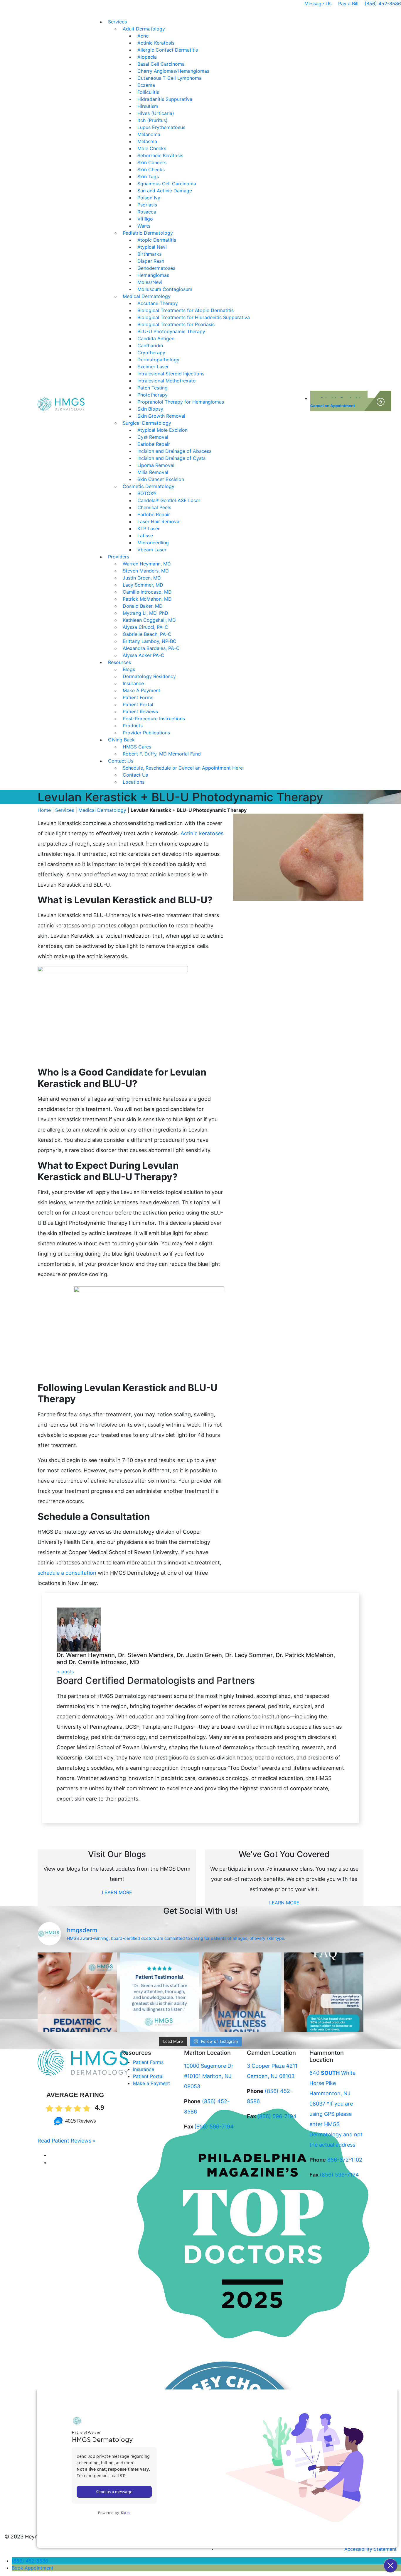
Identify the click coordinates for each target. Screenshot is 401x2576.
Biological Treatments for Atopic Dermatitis (186, 310)
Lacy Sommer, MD (143, 585)
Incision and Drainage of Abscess (174, 451)
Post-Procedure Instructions (154, 719)
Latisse (145, 536)
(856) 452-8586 (383, 4)
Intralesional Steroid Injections (171, 374)
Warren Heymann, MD (147, 564)
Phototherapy (153, 395)
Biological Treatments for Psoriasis (176, 324)
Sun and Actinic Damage (165, 191)
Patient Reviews (140, 712)
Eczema (146, 85)
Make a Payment (151, 2083)
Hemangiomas (153, 275)
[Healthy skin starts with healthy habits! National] (242, 1992)
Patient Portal (138, 704)
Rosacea (147, 212)
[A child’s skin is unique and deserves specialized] (77, 1992)
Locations (134, 782)
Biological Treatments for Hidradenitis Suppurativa (194, 317)
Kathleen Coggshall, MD (149, 620)
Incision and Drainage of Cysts (171, 458)
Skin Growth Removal (161, 416)
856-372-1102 (345, 2160)
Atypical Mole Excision (162, 430)
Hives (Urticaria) (156, 113)
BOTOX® (147, 493)
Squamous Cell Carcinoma (167, 184)
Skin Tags (148, 177)
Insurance (133, 683)
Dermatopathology (158, 360)
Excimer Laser (153, 367)
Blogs (129, 669)
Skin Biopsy (150, 409)
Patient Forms (138, 697)
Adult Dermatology (144, 29)
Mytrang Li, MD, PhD (145, 613)
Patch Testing (153, 388)
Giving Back (121, 740)
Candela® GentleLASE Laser (169, 500)
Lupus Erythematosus (161, 127)
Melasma (147, 141)
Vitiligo (145, 219)
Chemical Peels (154, 507)
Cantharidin (150, 346)
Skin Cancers (152, 162)
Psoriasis (147, 205)
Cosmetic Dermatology (149, 486)
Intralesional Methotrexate (166, 381)
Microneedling (153, 543)
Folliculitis (148, 92)
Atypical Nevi (152, 247)
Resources (119, 662)
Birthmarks (149, 254)
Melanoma (149, 134)
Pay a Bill (348, 4)
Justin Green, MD (142, 578)
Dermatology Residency (149, 676)
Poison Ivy (149, 198)
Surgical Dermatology (147, 423)
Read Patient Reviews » (67, 2141)
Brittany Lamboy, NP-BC (150, 641)
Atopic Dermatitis (157, 240)
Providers (119, 557)
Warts (144, 226)
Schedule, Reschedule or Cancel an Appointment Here (183, 768)
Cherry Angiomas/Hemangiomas (173, 71)
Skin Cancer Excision (161, 479)
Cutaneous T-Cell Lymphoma (170, 78)
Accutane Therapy (158, 303)
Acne (143, 36)
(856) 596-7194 (214, 2127)
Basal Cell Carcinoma (161, 64)
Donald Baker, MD (143, 606)
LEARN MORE (117, 1892)
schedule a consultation (67, 1573)
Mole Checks (152, 148)
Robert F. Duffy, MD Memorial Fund (162, 754)
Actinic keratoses (201, 833)
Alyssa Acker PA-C (144, 655)
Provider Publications (146, 733)
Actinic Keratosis (156, 43)
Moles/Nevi (150, 282)
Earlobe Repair (154, 444)
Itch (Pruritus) (153, 120)
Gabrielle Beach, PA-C (147, 634)
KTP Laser (149, 529)
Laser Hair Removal (159, 521)
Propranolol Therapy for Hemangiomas (181, 402)
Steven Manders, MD (146, 571)
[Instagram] (53, 2162)
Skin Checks (151, 170)
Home (44, 810)
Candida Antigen (156, 338)
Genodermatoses (156, 268)
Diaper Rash (151, 261)
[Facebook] (51, 2155)
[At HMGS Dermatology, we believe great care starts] (159, 1992)
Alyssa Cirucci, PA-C (145, 627)
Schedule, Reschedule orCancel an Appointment (339, 402)
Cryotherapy (151, 353)
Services (117, 22)
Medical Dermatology (147, 296)
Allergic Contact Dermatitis (168, 50)
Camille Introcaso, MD (147, 592)
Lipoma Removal (156, 465)
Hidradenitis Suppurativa (165, 99)
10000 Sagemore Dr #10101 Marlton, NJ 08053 (209, 2076)
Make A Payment (141, 690)
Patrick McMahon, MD (147, 599)
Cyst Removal (153, 437)
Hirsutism (148, 106)
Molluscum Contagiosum (165, 289)
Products (133, 726)
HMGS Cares (137, 747)
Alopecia (147, 57)
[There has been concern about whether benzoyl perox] (324, 1992)
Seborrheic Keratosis (160, 155)
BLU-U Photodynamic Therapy (171, 331)
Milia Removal (153, 472)
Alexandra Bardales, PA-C (151, 648)
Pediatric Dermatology (148, 233)
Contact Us (121, 761)
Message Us (318, 4)
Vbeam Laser (152, 550)
